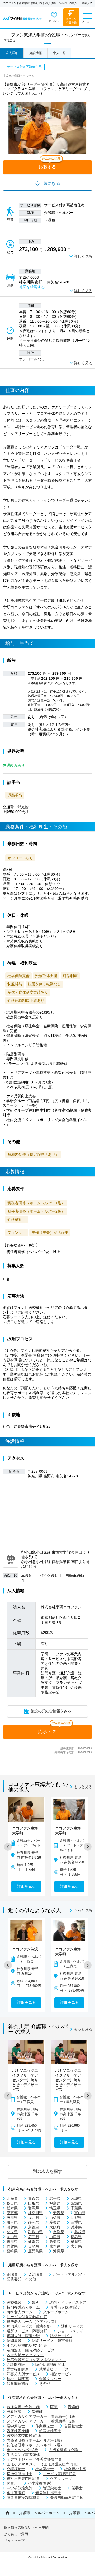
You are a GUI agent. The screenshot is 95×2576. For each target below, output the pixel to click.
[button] (8, 1847)
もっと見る (83, 1787)
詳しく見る (83, 256)
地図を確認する (32, 287)
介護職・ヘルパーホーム (39, 2513)
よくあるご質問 (16, 2534)
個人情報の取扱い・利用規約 (26, 2527)
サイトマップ (14, 2541)
